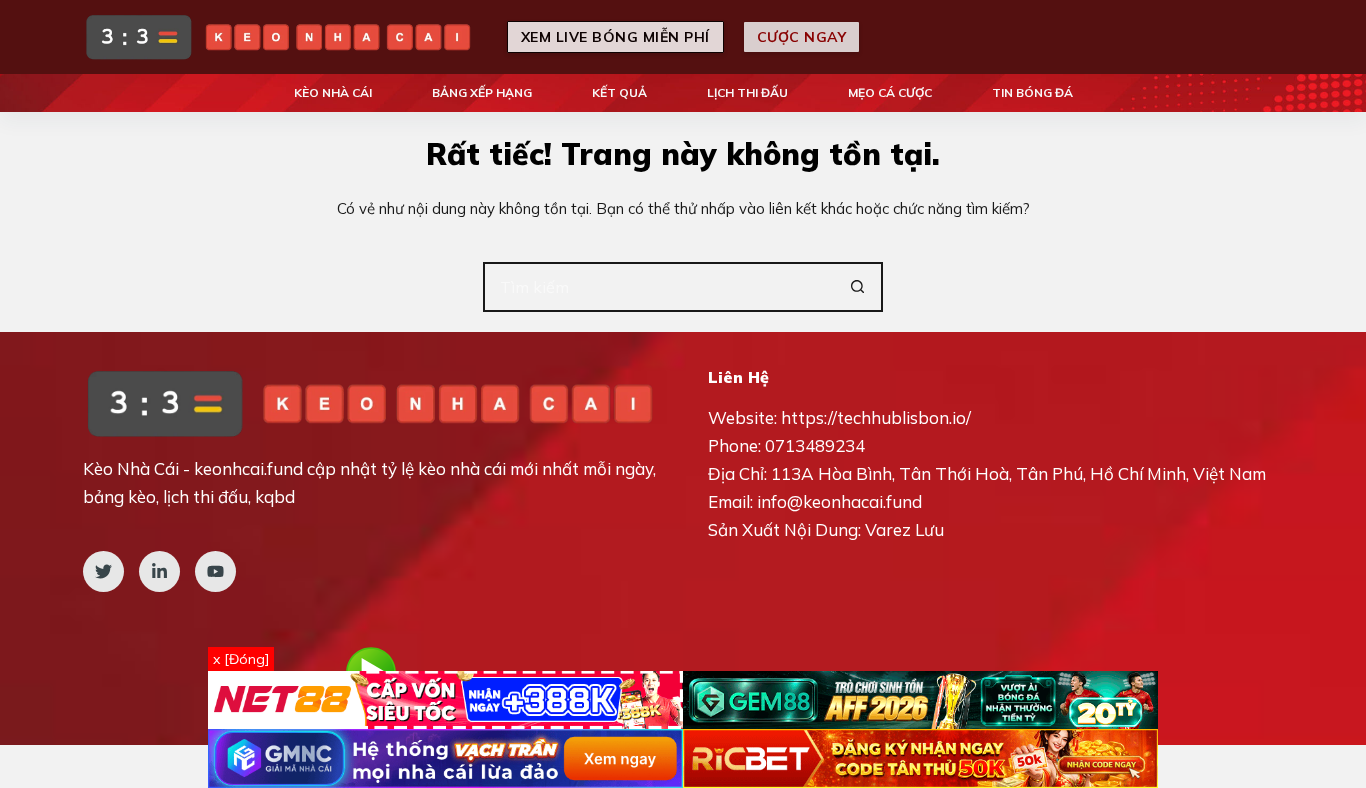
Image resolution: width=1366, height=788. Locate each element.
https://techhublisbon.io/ (876, 417)
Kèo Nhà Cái (333, 92)
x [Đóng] (241, 659)
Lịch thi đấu (747, 92)
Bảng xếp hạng (482, 92)
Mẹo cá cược (890, 92)
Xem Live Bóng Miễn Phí (615, 37)
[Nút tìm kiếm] (858, 287)
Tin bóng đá (1032, 92)
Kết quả (619, 92)
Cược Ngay (802, 37)
